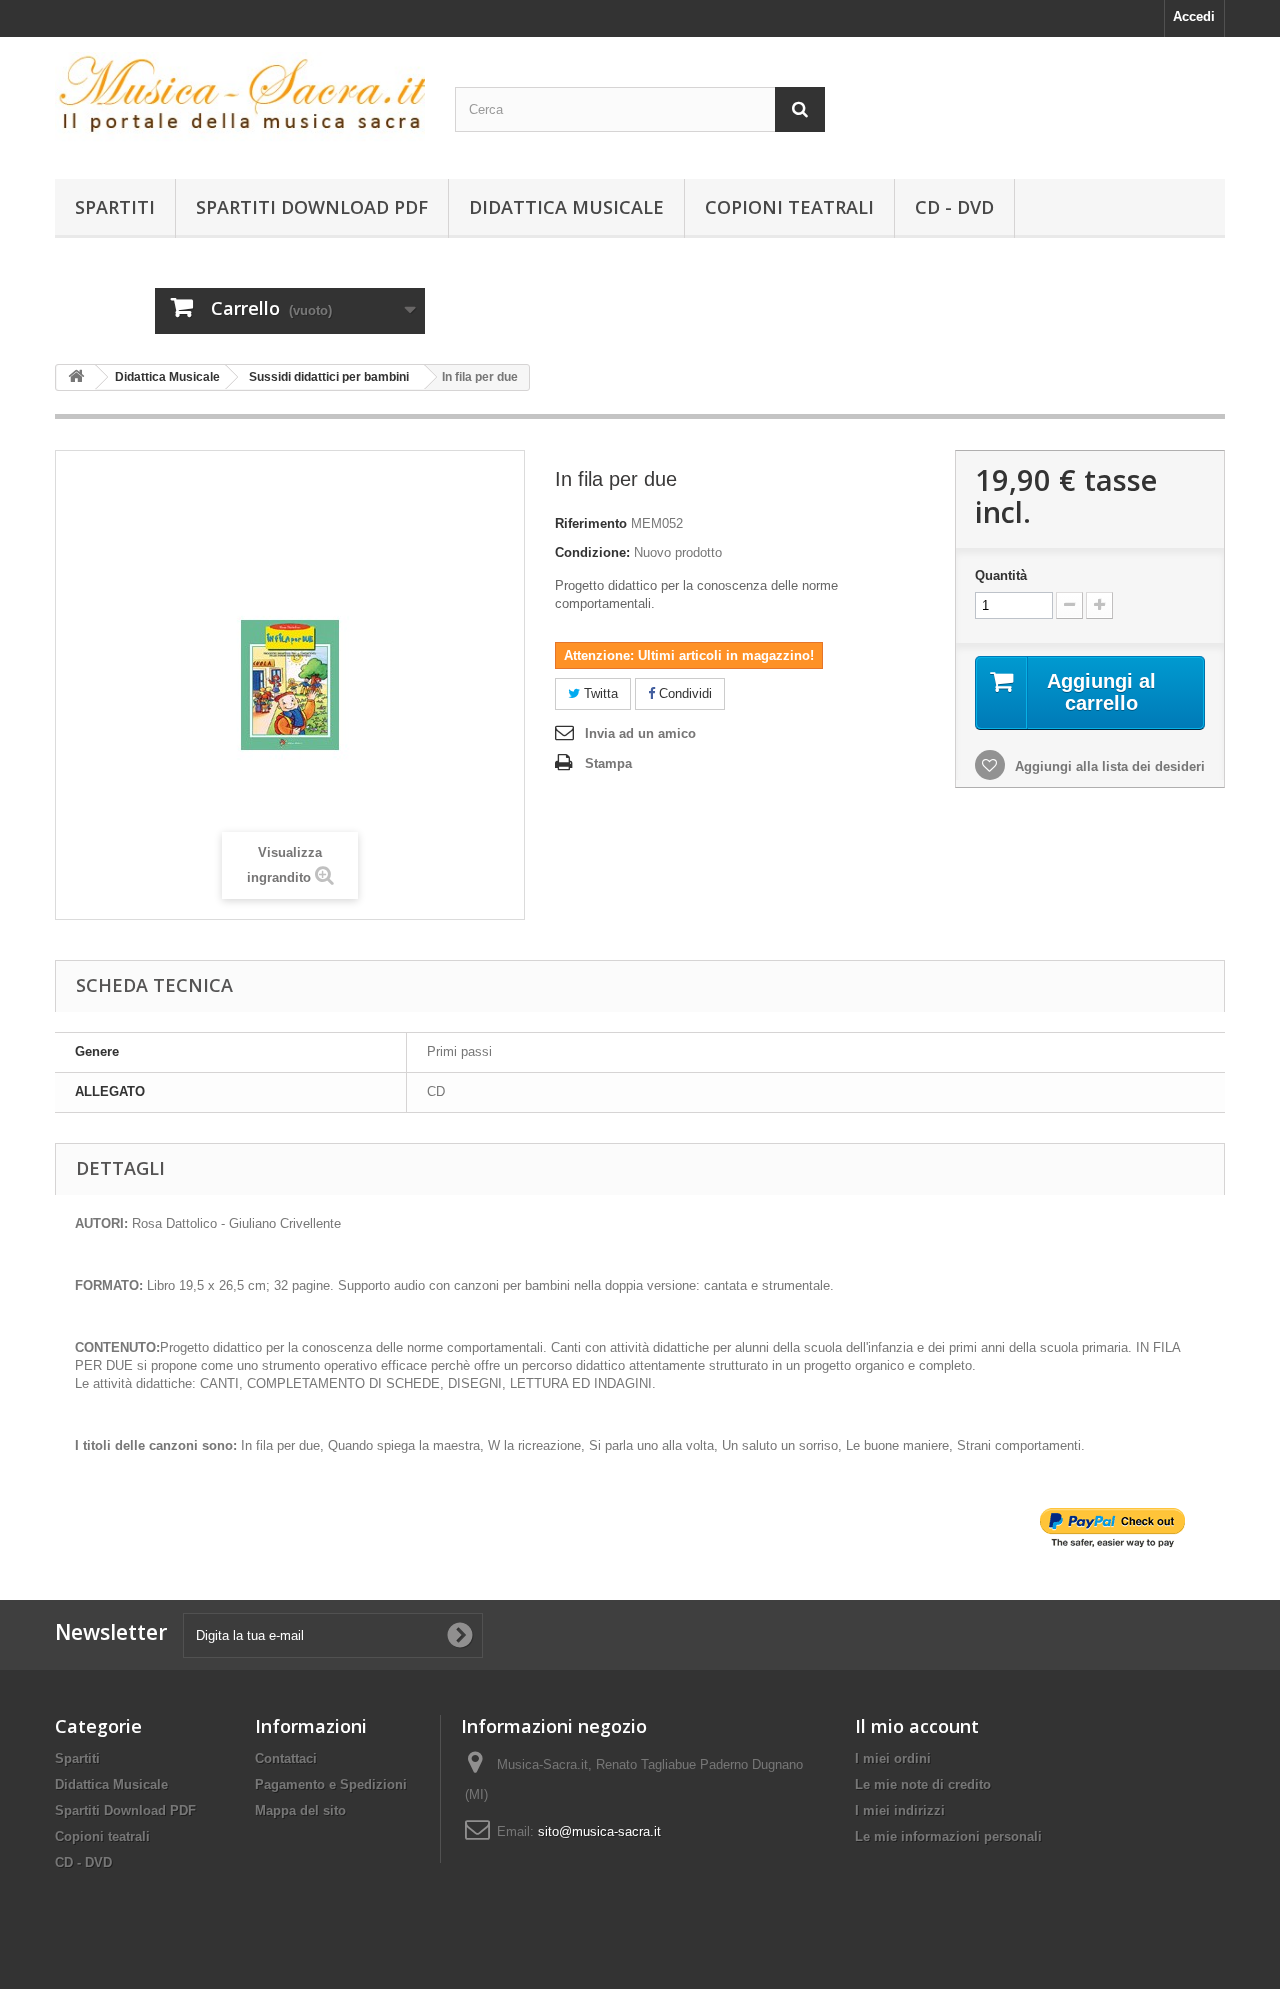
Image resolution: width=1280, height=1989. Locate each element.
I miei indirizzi (900, 1810)
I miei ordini (893, 1758)
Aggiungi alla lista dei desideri (1108, 766)
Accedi (1194, 16)
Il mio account (917, 1726)
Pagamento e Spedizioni (331, 1784)
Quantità (1001, 575)
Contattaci (286, 1758)
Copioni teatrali (789, 207)
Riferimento (591, 523)
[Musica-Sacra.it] (240, 103)
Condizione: (592, 552)
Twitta (599, 693)
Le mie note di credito (923, 1784)
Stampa (608, 763)
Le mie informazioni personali (948, 1836)
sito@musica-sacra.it (599, 1831)
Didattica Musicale (566, 207)
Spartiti (115, 207)
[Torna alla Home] (76, 377)
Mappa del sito (300, 1810)
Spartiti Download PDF (312, 207)
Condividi (683, 693)
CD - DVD (954, 207)
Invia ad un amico (640, 733)
